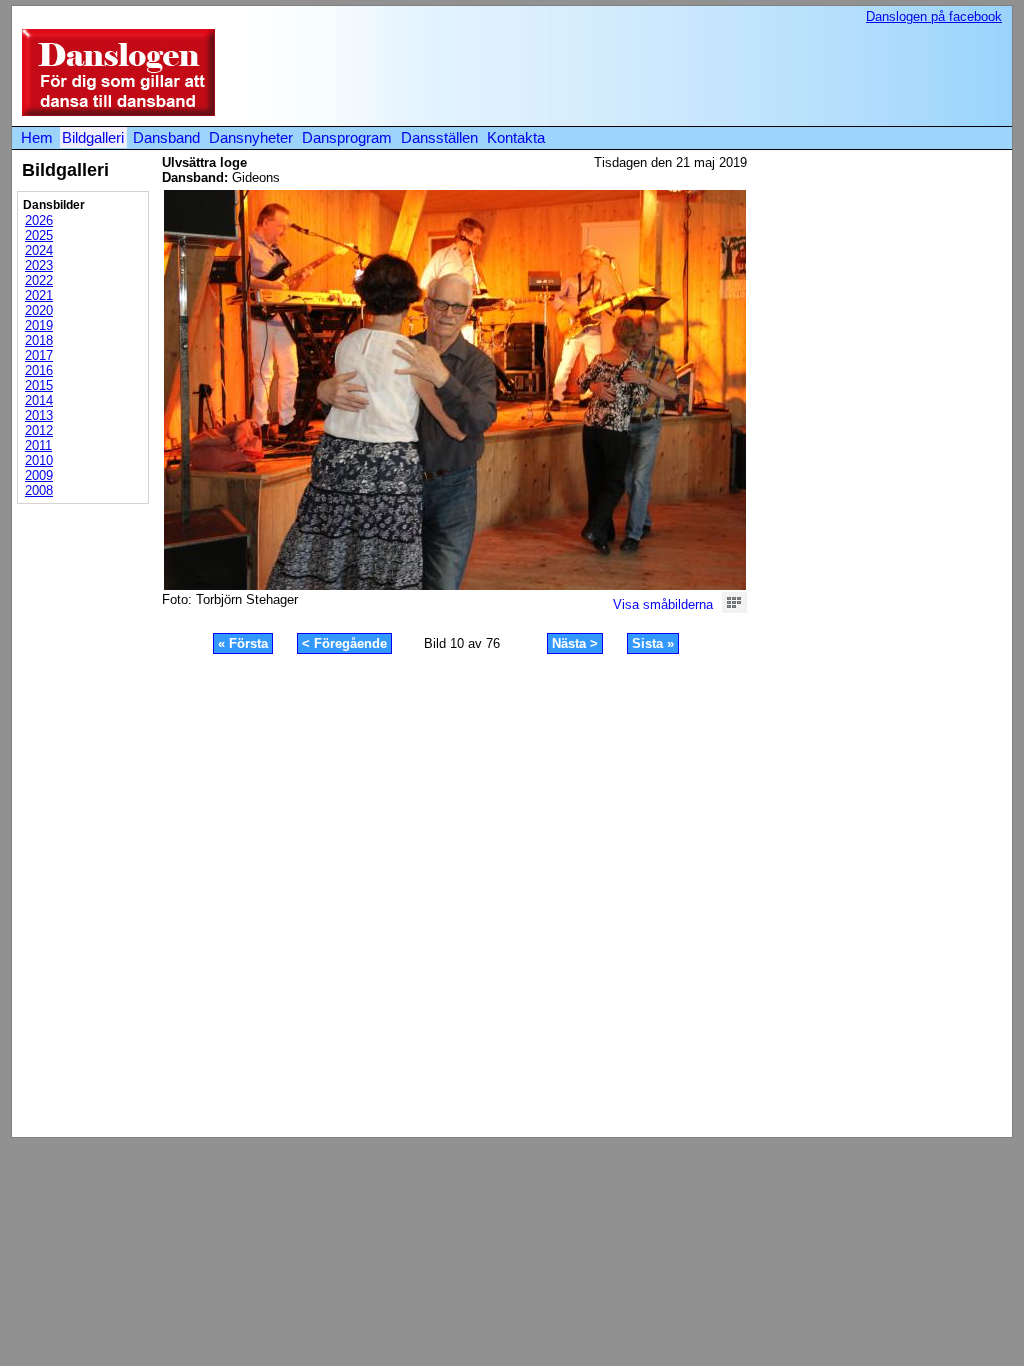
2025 (39, 235)
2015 (39, 385)
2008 (39, 490)
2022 (39, 280)
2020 (39, 310)
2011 (38, 445)
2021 (39, 295)
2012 (39, 430)
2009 (39, 475)
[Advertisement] (636, 74)
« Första (243, 643)
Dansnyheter (251, 137)
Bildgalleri (93, 137)
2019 (39, 325)
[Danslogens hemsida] (113, 111)
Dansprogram (347, 137)
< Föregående (344, 643)
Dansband (166, 137)
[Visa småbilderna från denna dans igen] (734, 608)
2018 (39, 340)
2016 (39, 370)
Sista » (653, 643)
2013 (39, 415)
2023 (39, 265)
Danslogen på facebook (934, 16)
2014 (39, 400)
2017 (39, 355)
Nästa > (575, 643)
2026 (39, 220)
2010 (39, 460)
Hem (37, 137)
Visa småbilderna (663, 604)
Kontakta (516, 137)
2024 (39, 250)
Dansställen (439, 137)
